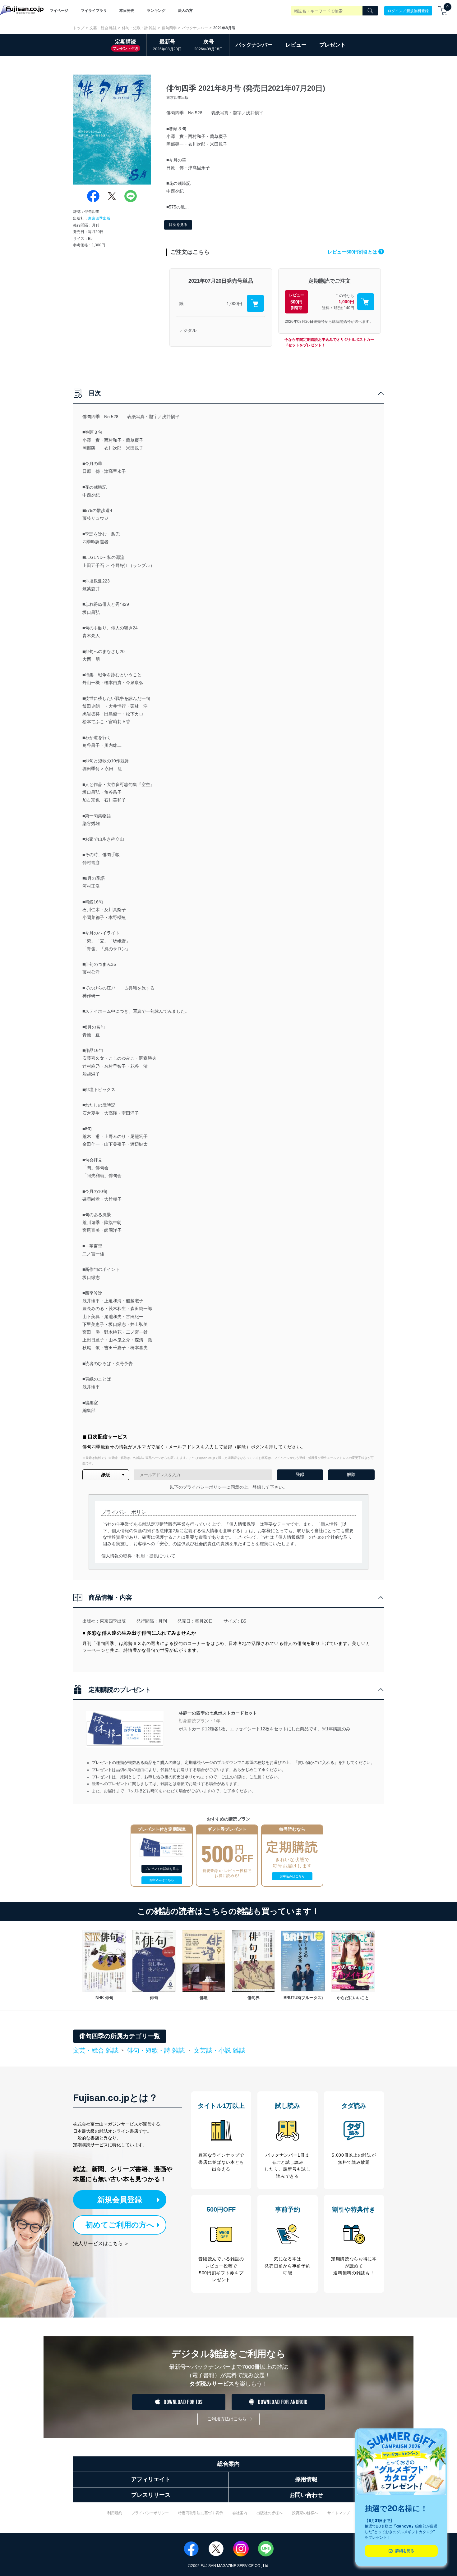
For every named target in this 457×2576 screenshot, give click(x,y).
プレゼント (332, 45)
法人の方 (185, 11)
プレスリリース (151, 2495)
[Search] (370, 11)
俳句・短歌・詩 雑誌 (139, 28)
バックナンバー (195, 28)
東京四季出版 (99, 218)
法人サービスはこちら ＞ (101, 2243)
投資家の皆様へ (305, 2513)
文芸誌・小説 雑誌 (219, 2050)
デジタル (188, 330)
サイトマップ (339, 2513)
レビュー (296, 45)
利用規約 (115, 2513)
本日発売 (127, 11)
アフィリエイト (151, 2479)
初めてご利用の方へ (120, 2225)
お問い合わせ (306, 2495)
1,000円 (234, 304)
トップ (79, 28)
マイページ (59, 11)
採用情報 (306, 2479)
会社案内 (240, 2513)
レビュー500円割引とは (355, 252)
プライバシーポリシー (150, 2513)
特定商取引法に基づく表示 (201, 2513)
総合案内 (228, 2464)
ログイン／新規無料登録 (408, 11)
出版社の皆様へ (270, 2513)
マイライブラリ (94, 11)
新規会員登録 (120, 2200)
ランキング (156, 11)
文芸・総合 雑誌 (103, 28)
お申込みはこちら (162, 1880)
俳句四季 (169, 28)
